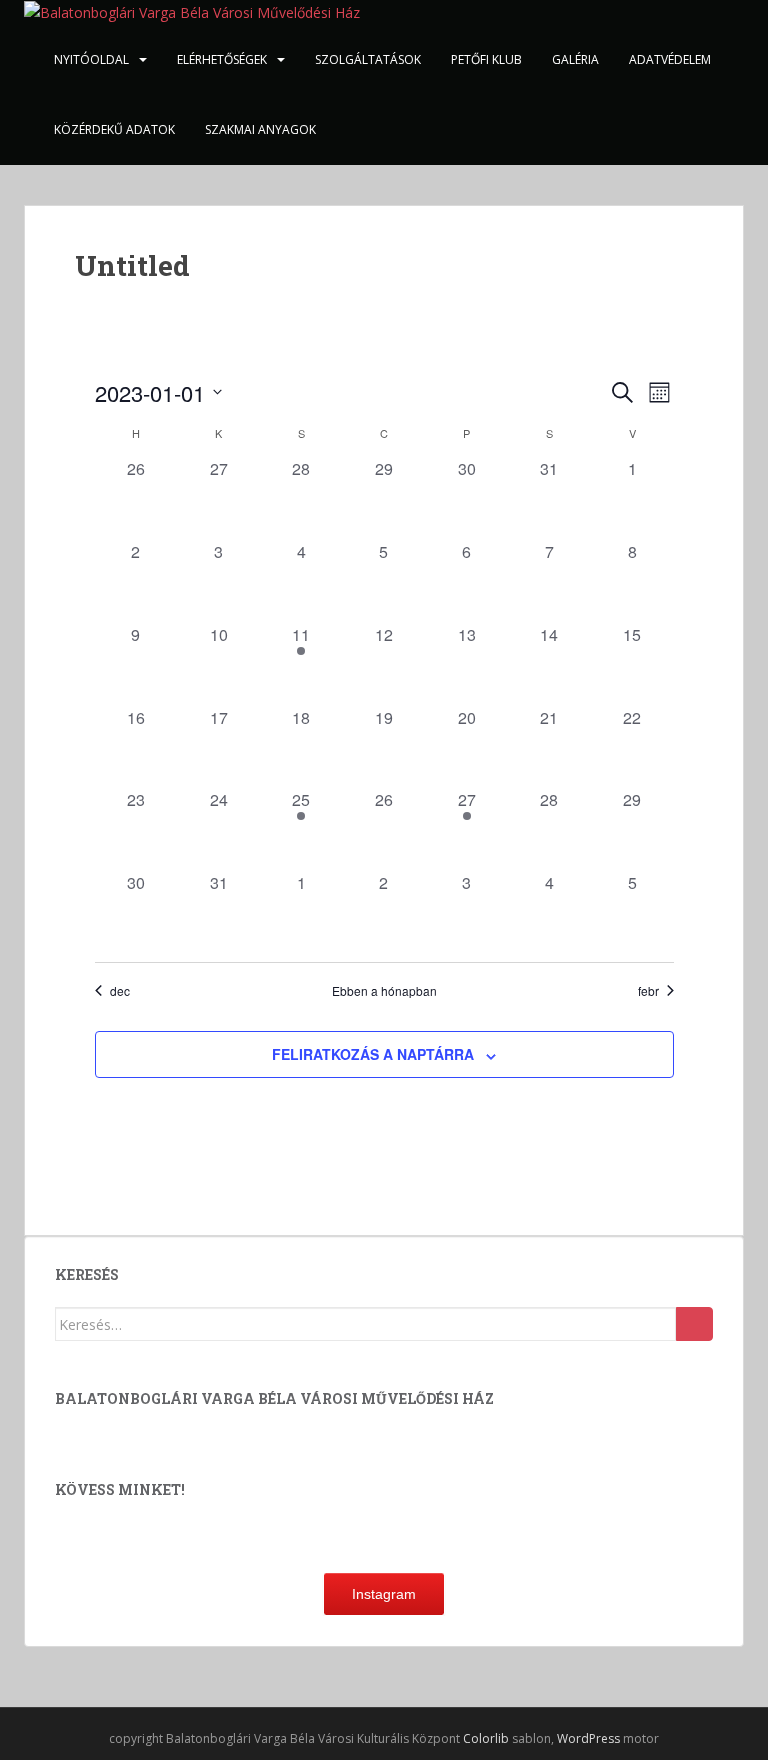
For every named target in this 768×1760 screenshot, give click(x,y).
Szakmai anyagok (260, 129)
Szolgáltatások (368, 59)
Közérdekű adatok (114, 129)
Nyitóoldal (91, 59)
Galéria (575, 59)
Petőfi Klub (486, 59)
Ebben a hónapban (384, 991)
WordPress (588, 1738)
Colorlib (486, 1738)
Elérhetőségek (222, 59)
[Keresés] (694, 1324)
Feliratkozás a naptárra (373, 1054)
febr (648, 991)
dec (120, 991)
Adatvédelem (670, 59)
